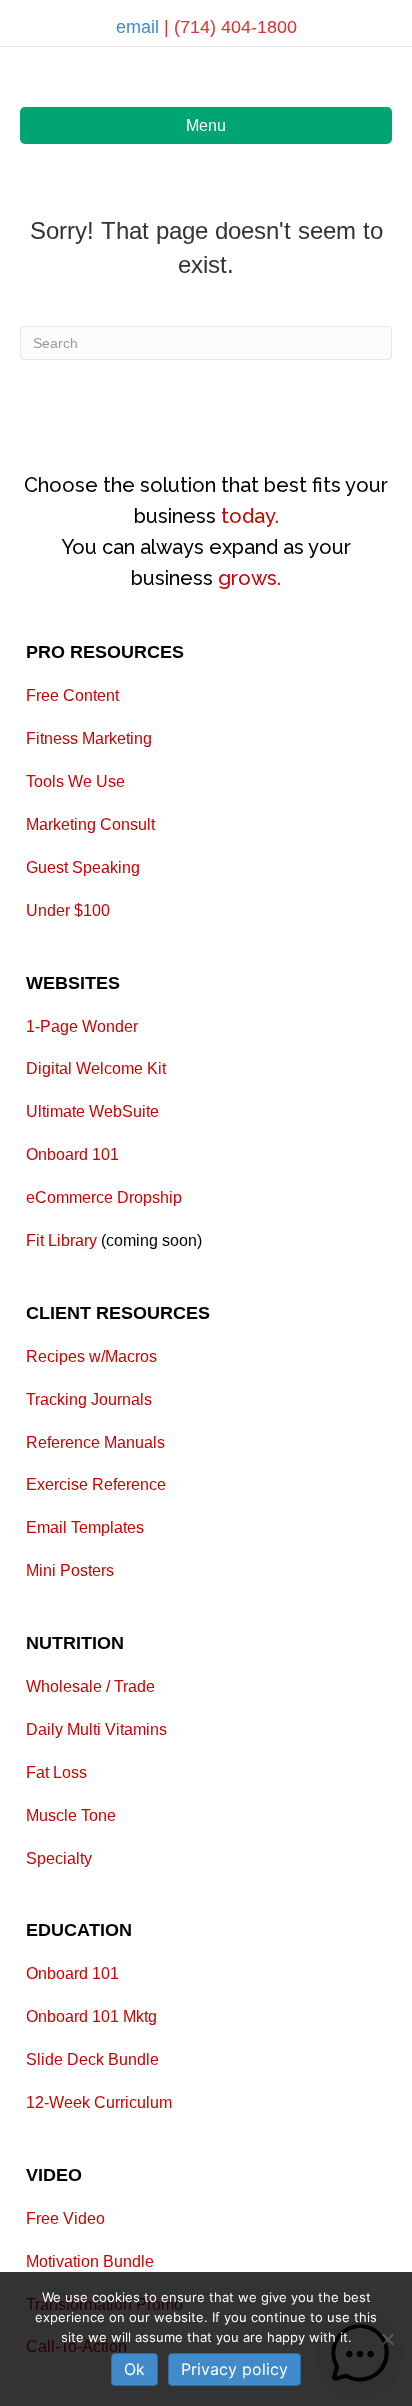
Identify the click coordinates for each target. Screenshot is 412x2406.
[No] (387, 2339)
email (140, 27)
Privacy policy (234, 2369)
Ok (134, 2369)
